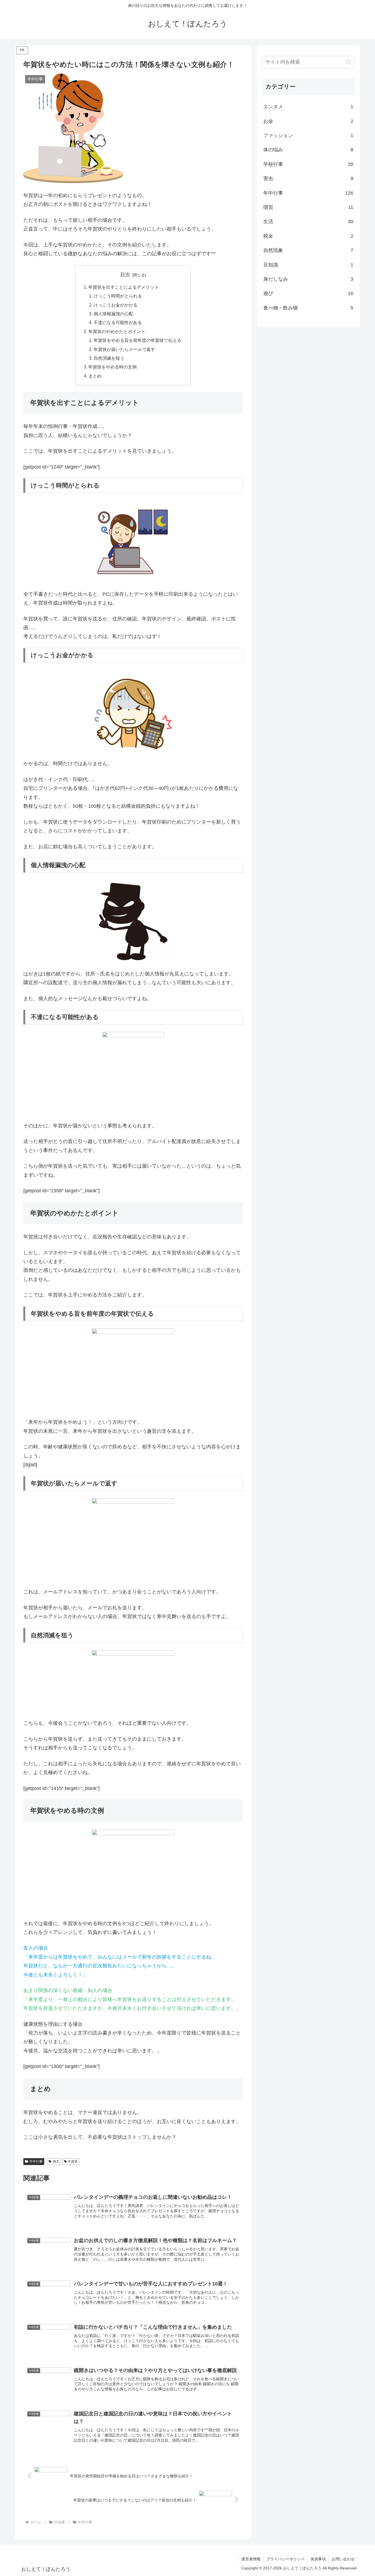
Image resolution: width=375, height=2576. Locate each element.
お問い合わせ (343, 2559)
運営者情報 (251, 2559)
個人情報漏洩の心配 (113, 314)
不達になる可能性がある (118, 322)
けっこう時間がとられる (118, 296)
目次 (125, 275)
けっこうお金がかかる (116, 305)
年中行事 (36, 2161)
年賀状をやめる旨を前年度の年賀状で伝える (138, 340)
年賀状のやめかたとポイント (117, 331)
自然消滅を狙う (109, 358)
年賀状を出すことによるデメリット (124, 287)
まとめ (95, 376)
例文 (56, 2161)
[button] (349, 62)
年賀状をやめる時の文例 (113, 367)
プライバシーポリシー (286, 2559)
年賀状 (73, 2161)
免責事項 (318, 2559)
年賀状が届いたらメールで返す (124, 349)
